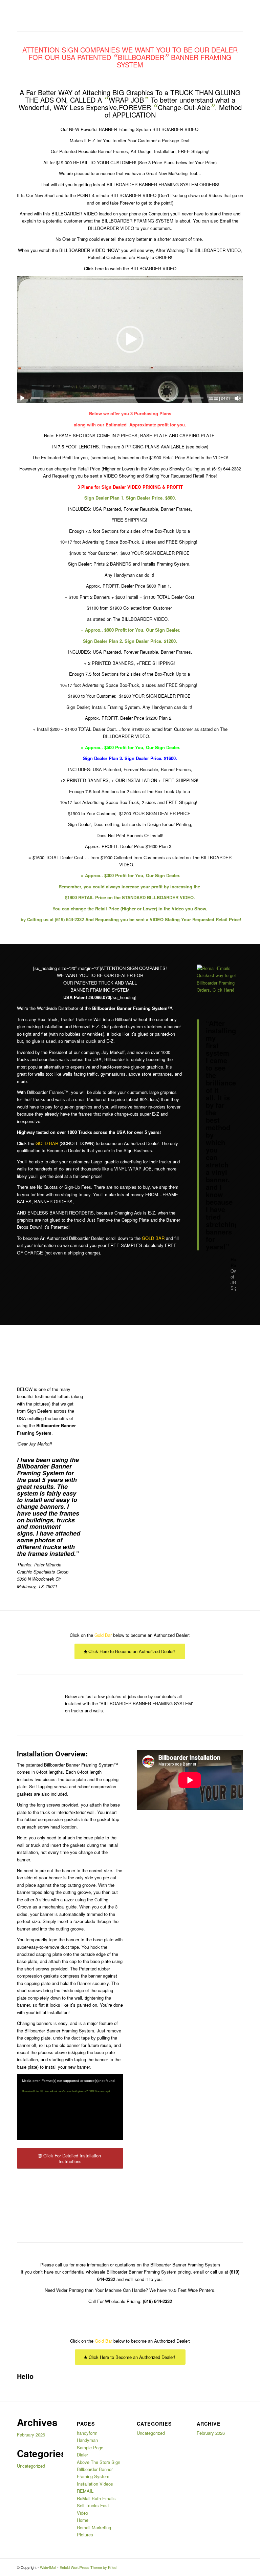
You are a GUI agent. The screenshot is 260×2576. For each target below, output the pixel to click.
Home (83, 2520)
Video (82, 2513)
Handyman (87, 2440)
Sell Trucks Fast (93, 2505)
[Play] (22, 398)
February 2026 (31, 2435)
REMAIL (85, 2491)
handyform (87, 2433)
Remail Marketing (94, 2527)
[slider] (117, 398)
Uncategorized (31, 2466)
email (199, 2272)
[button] (130, 339)
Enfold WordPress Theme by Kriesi (88, 2567)
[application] (130, 339)
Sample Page (90, 2447)
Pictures (85, 2535)
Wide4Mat (48, 2567)
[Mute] (238, 398)
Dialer (82, 2455)
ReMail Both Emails (96, 2498)
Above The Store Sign (99, 2462)
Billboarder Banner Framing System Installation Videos (95, 2476)
